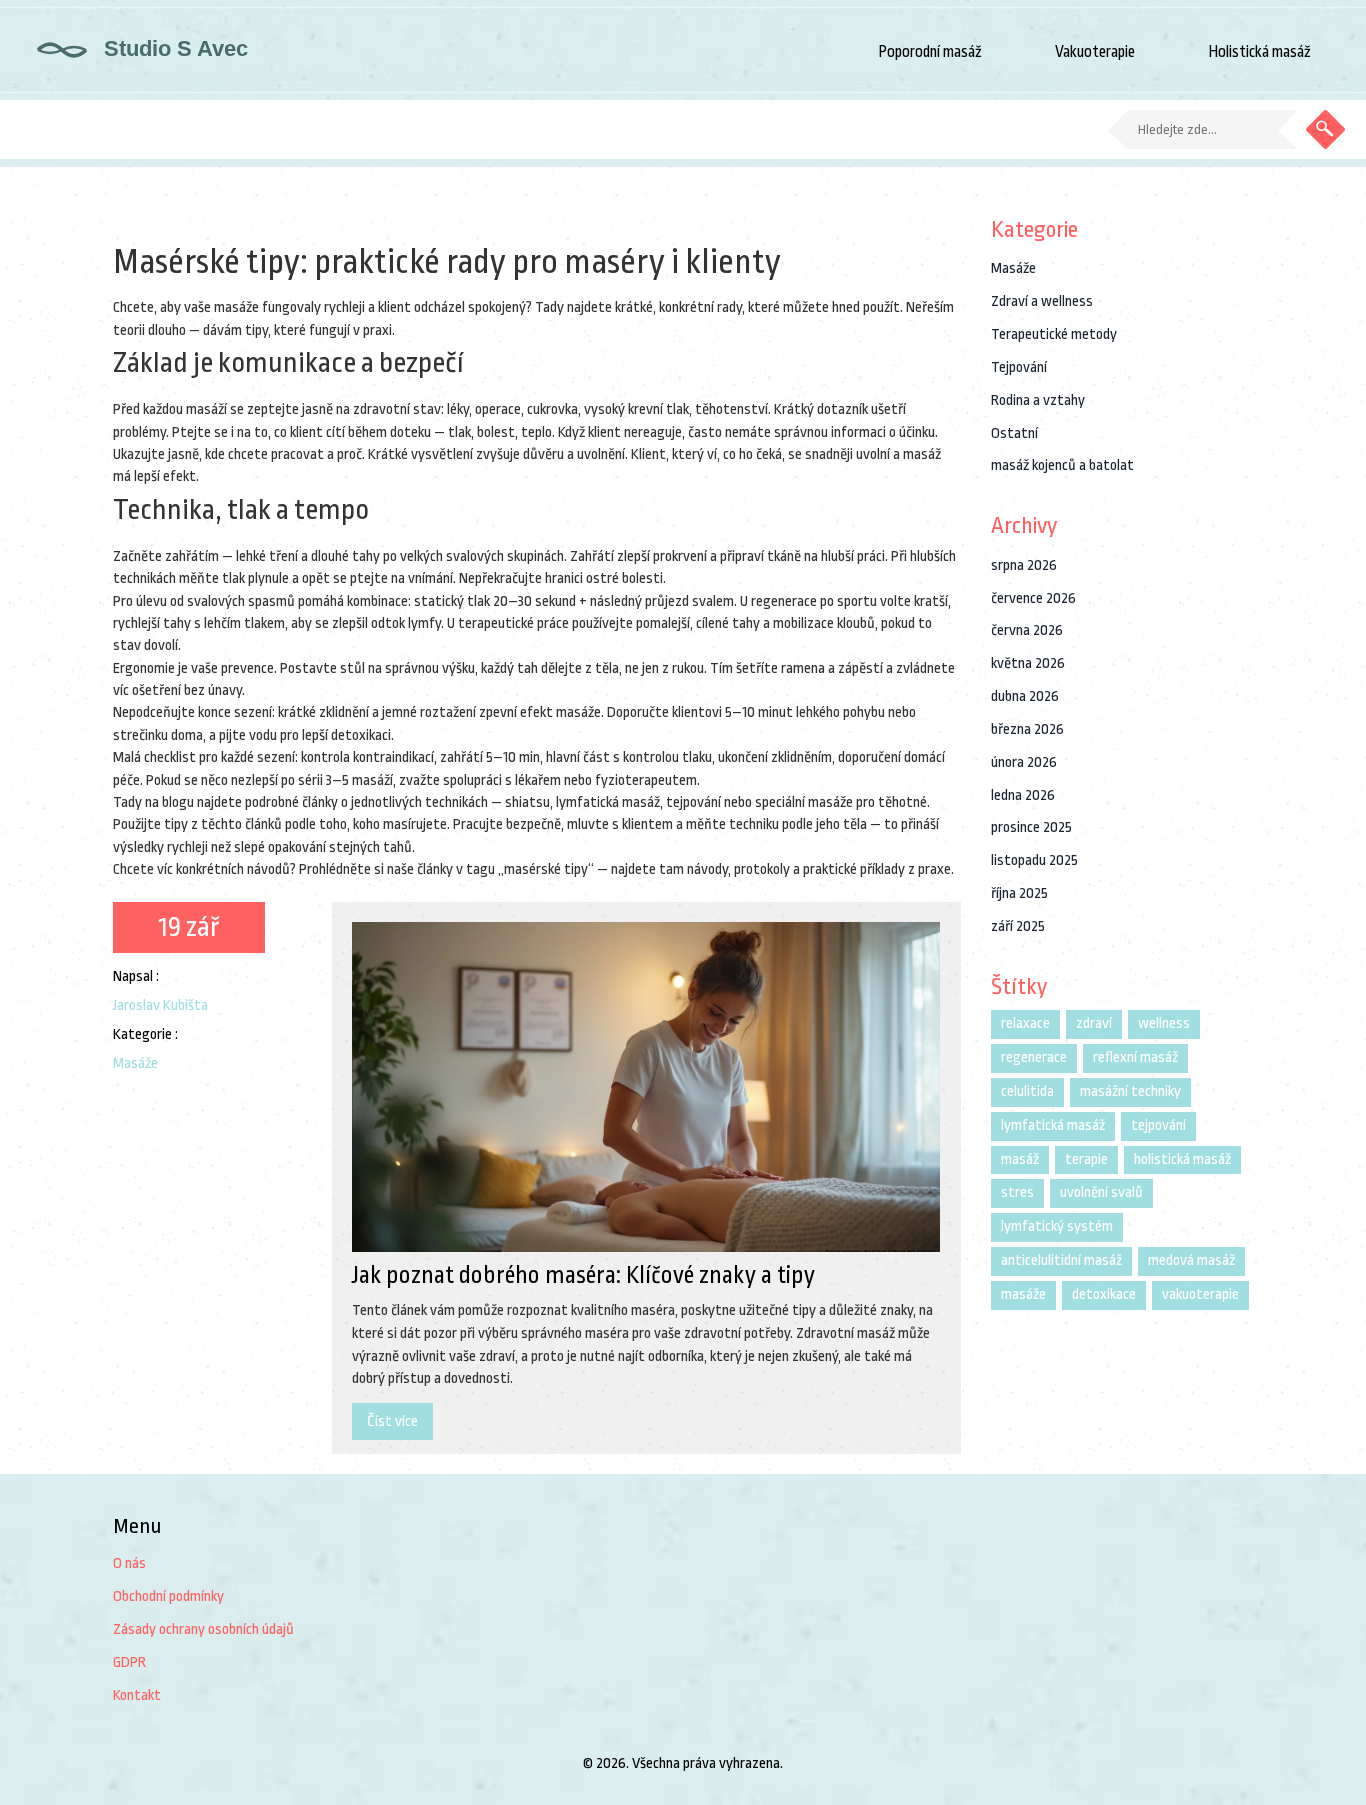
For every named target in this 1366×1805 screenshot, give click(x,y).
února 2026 (1024, 762)
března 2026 (1027, 729)
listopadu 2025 (1034, 860)
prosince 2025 (1031, 827)
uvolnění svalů (1101, 1192)
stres (1017, 1192)
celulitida (1027, 1091)
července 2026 (1033, 598)
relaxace (1025, 1023)
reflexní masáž (1135, 1057)
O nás (129, 1563)
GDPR (129, 1662)
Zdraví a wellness (1042, 301)
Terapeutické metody (1054, 334)
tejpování (1158, 1125)
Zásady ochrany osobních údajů (203, 1629)
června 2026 (1027, 630)
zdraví (1094, 1023)
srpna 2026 (1024, 565)
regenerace (1034, 1057)
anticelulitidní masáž (1061, 1260)
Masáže (135, 1063)
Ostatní (1014, 433)
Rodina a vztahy (1038, 400)
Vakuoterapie (1095, 52)
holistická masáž (1182, 1159)
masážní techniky (1130, 1091)
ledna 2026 (1023, 795)
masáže (1023, 1294)
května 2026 (1028, 663)
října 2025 (1019, 893)
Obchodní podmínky (168, 1596)
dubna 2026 (1025, 696)
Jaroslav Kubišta (160, 1005)
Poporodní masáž (930, 52)
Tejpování (1019, 367)
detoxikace (1104, 1294)
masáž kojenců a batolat (1062, 465)
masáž (1020, 1159)
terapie (1086, 1159)
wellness (1164, 1023)
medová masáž (1191, 1260)
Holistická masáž (1259, 52)
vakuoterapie (1200, 1294)
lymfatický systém (1057, 1226)
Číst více (392, 1421)
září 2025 (1018, 926)
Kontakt (137, 1695)
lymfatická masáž (1053, 1125)
